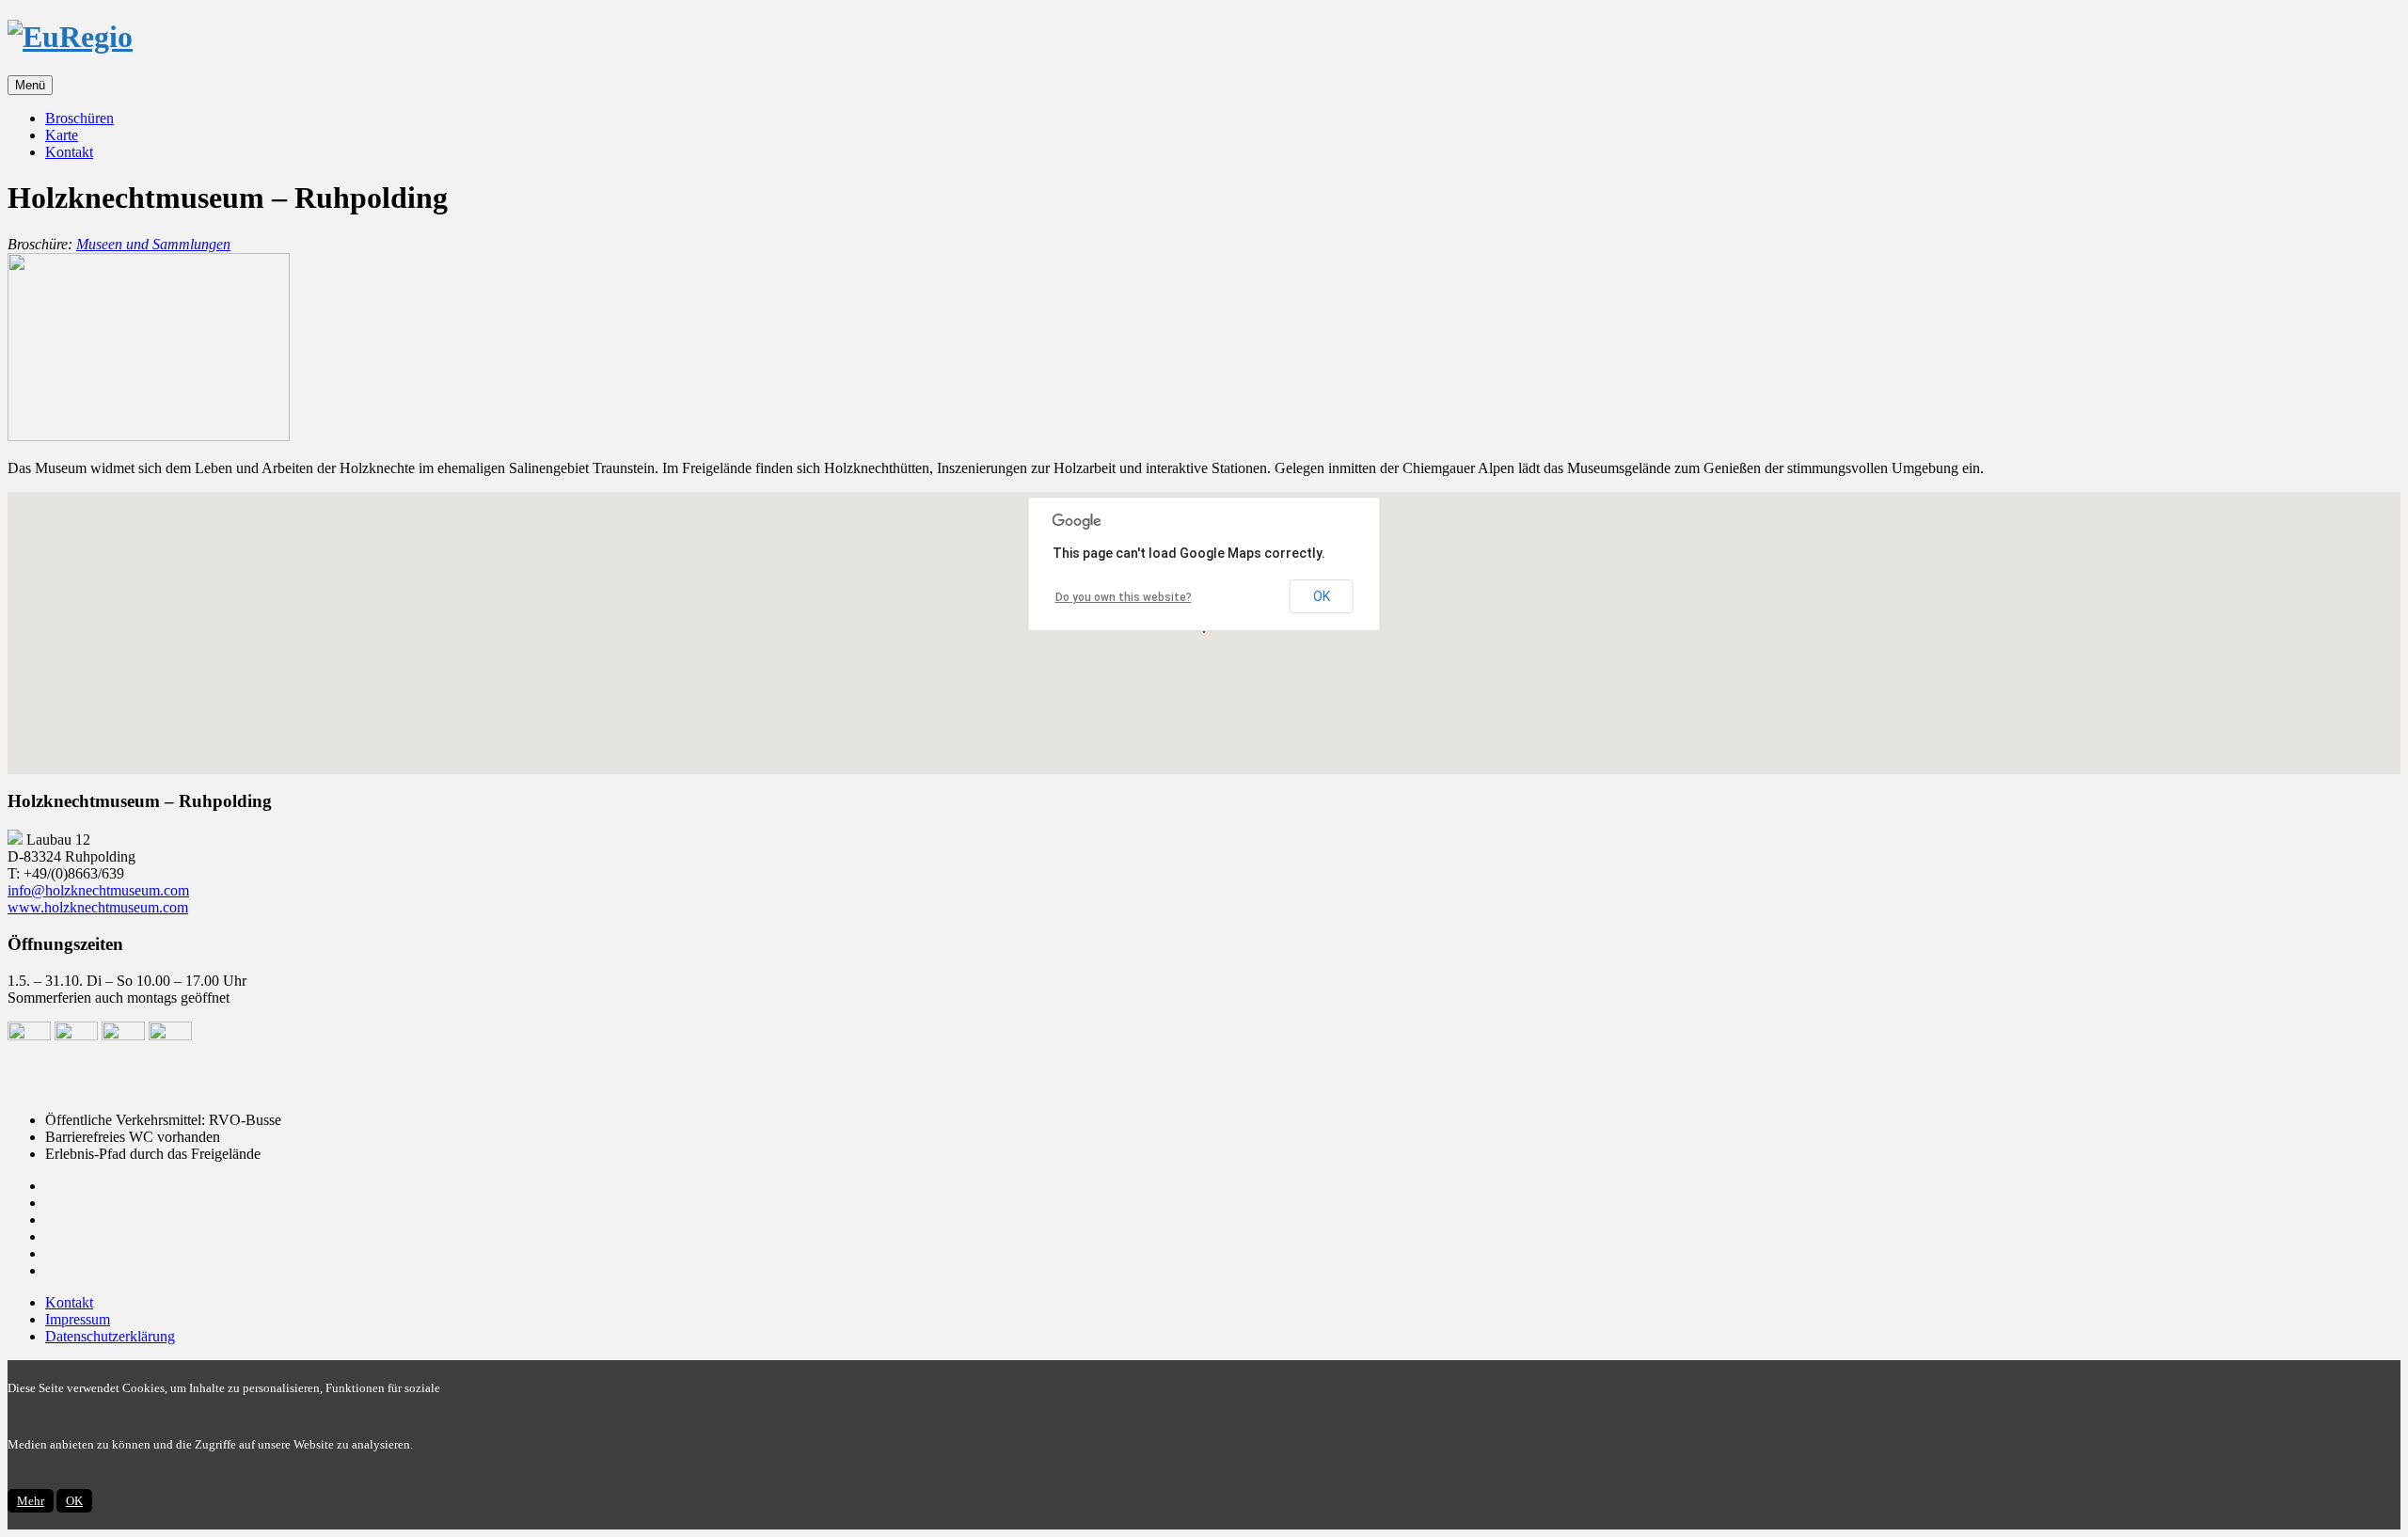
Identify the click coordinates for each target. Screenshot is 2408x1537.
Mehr (31, 1501)
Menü (30, 85)
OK (1322, 596)
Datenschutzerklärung (110, 1336)
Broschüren (79, 118)
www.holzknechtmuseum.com (98, 907)
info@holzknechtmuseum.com (98, 890)
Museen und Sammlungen (153, 244)
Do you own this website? (1124, 597)
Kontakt (69, 152)
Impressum (78, 1319)
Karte (62, 135)
